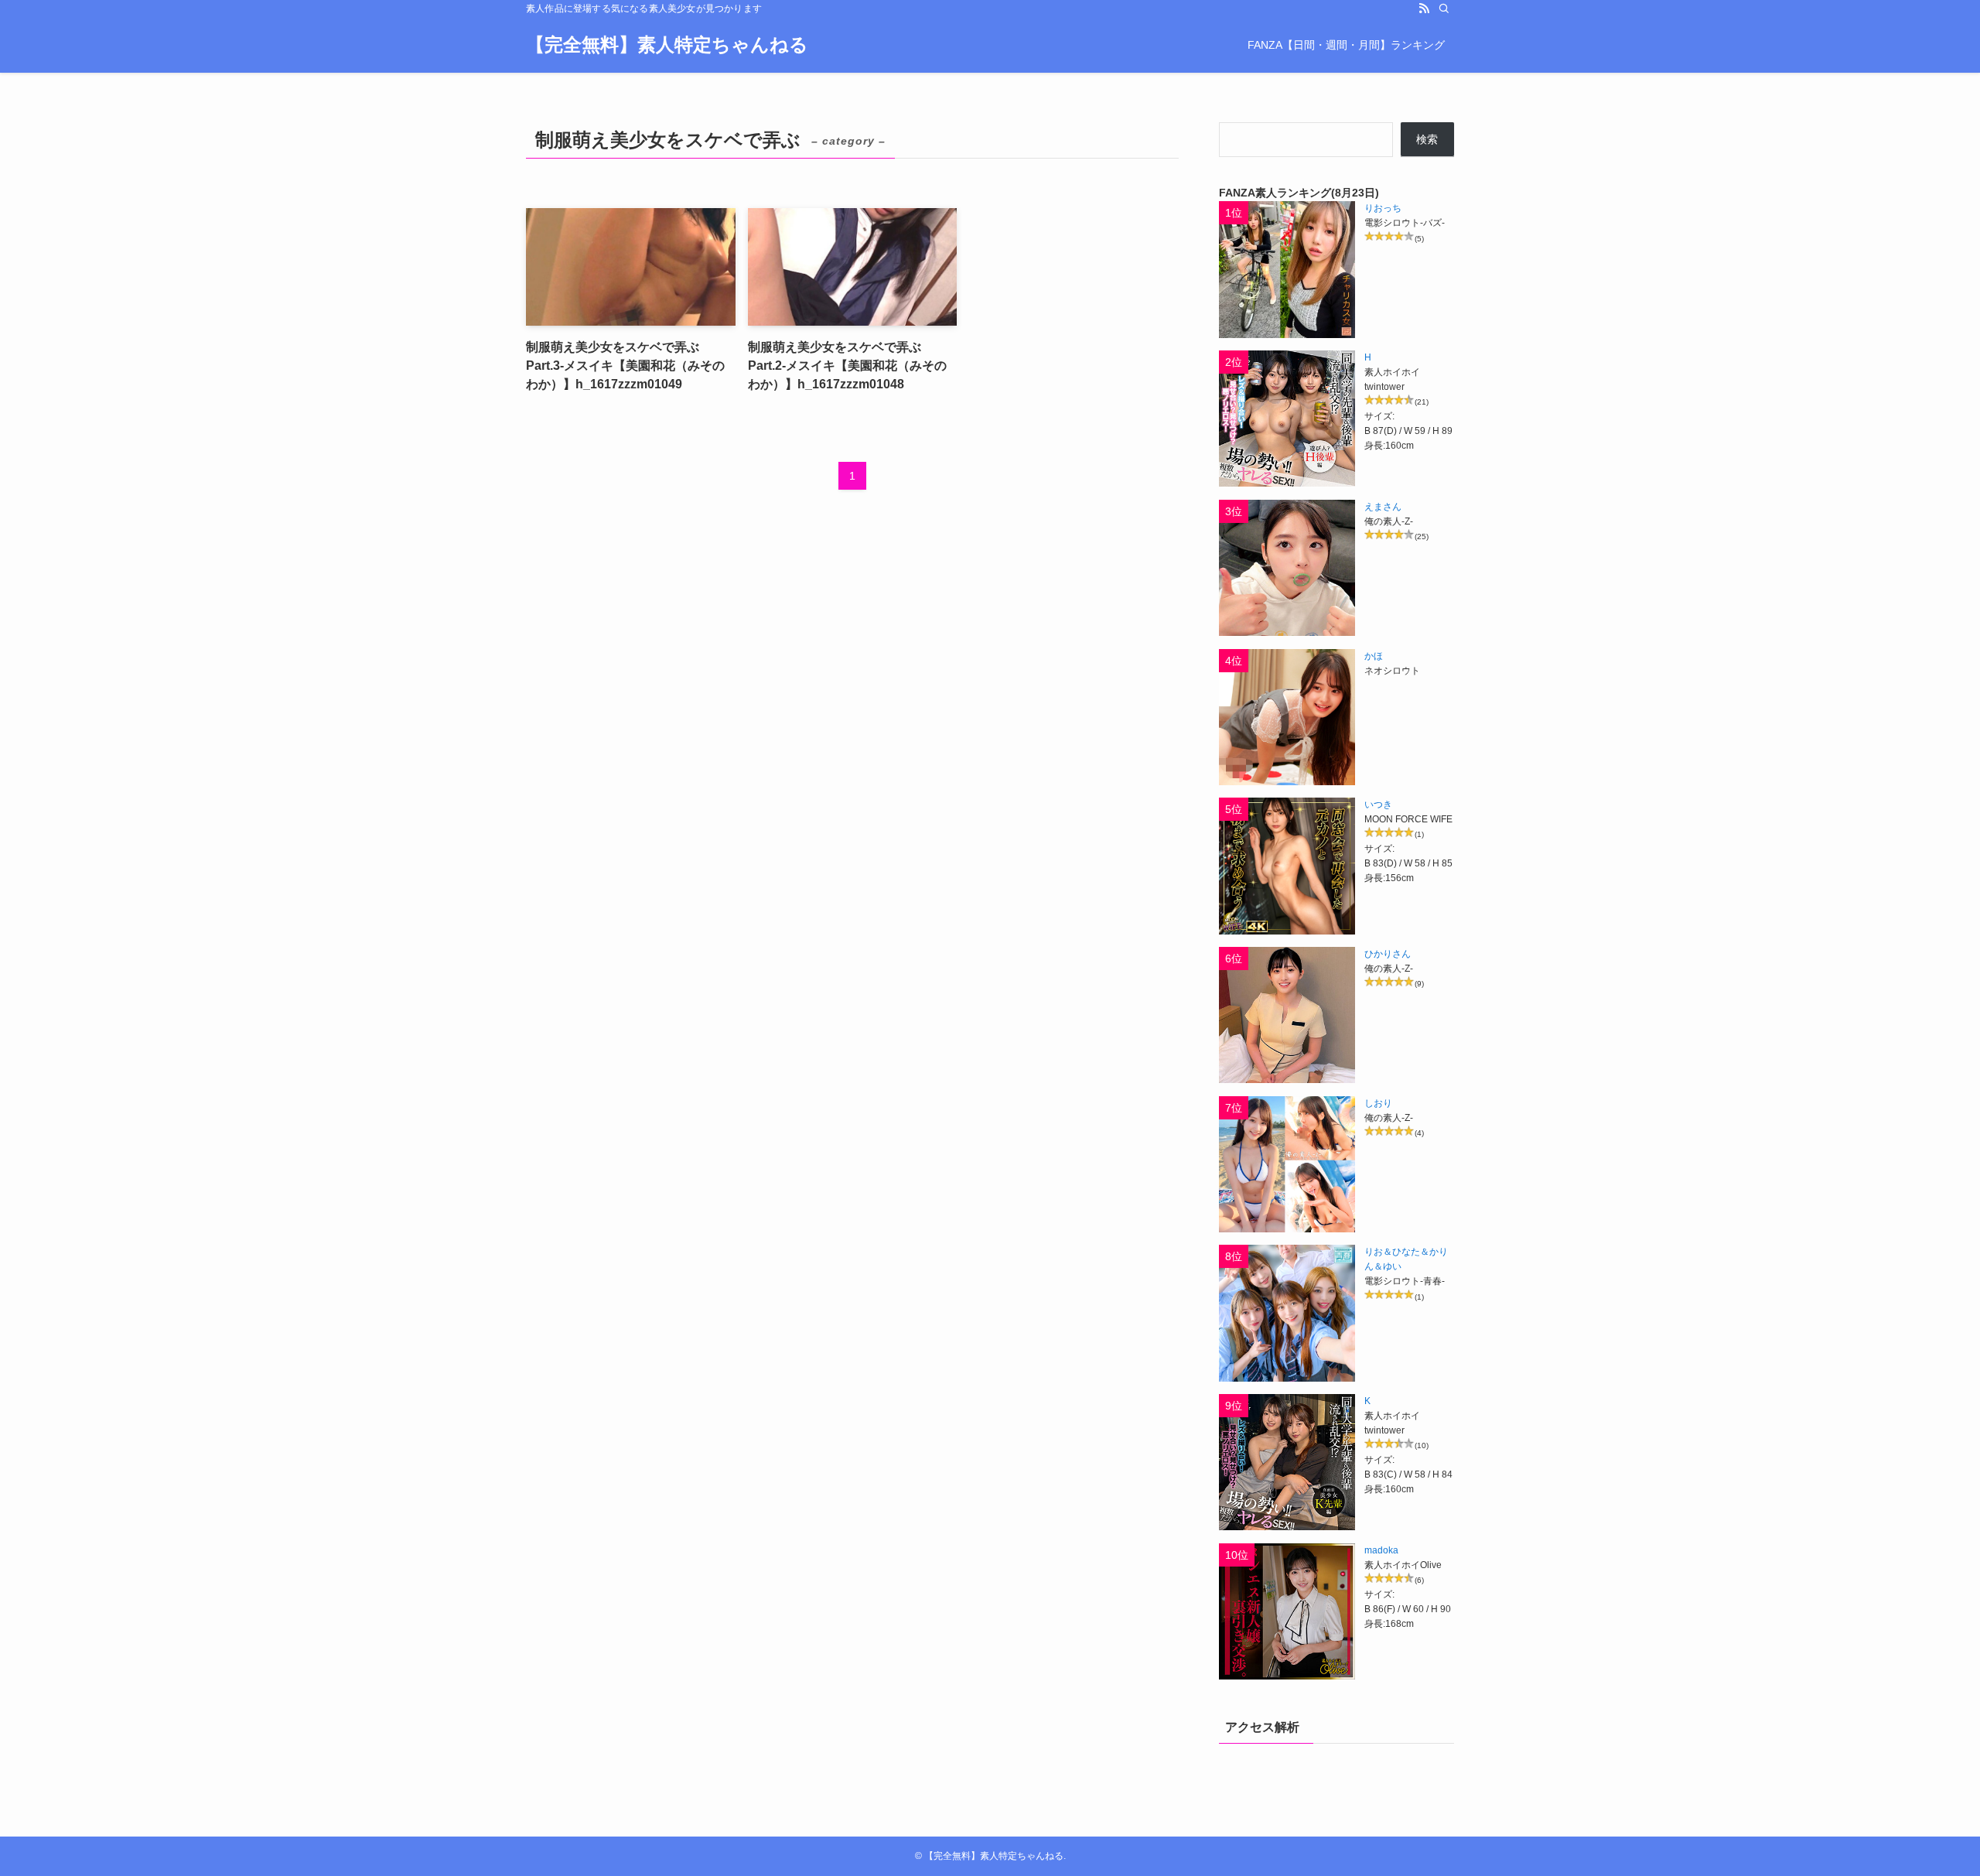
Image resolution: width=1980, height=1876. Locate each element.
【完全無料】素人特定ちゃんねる (667, 45)
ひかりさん (1388, 954)
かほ (1374, 656)
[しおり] (1287, 1164)
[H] (1287, 419)
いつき (1378, 805)
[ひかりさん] (1287, 1015)
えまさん (1383, 507)
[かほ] (1287, 717)
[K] (1287, 1462)
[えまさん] (1287, 568)
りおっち (1383, 208)
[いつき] (1287, 866)
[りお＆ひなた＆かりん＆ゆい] (1287, 1313)
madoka (1381, 1550)
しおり (1378, 1103)
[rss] (1424, 9)
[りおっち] (1287, 269)
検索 (1427, 139)
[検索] (1444, 9)
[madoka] (1287, 1611)
